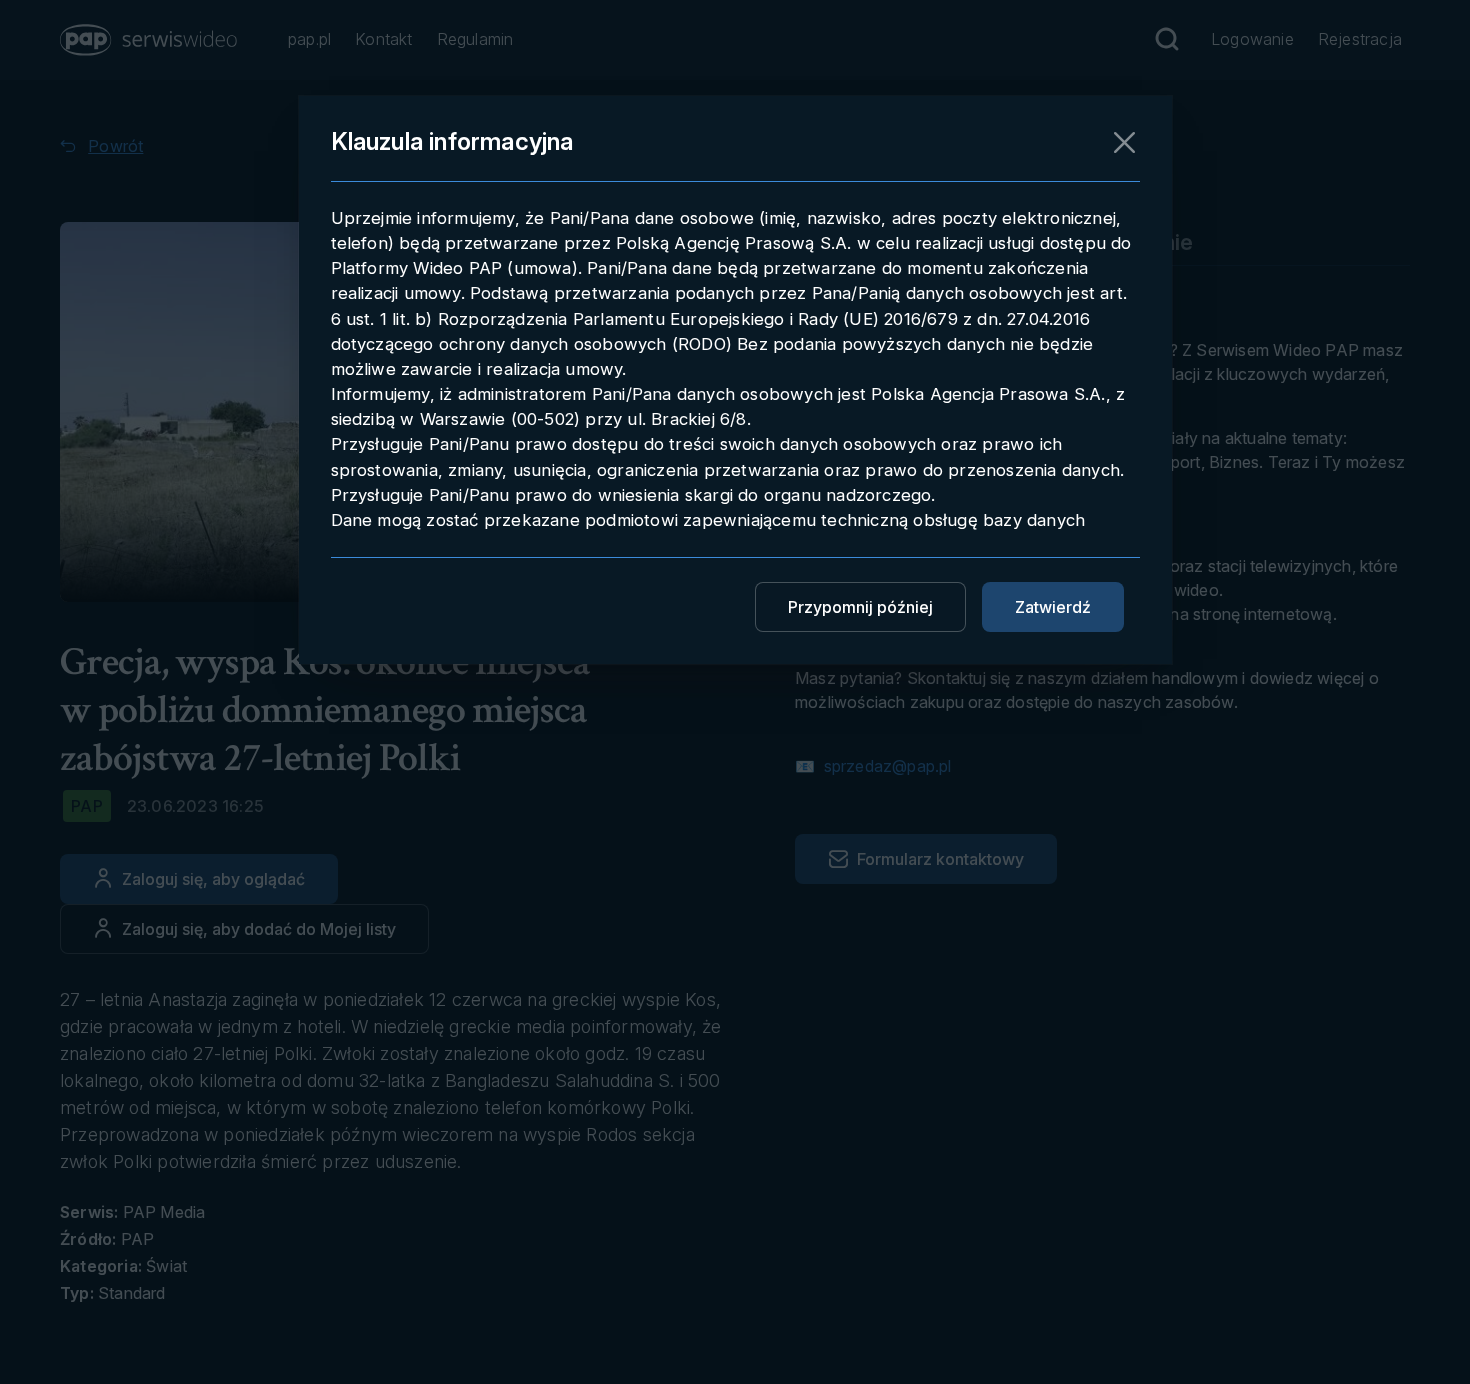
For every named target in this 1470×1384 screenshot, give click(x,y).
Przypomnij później (860, 607)
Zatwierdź (1053, 607)
